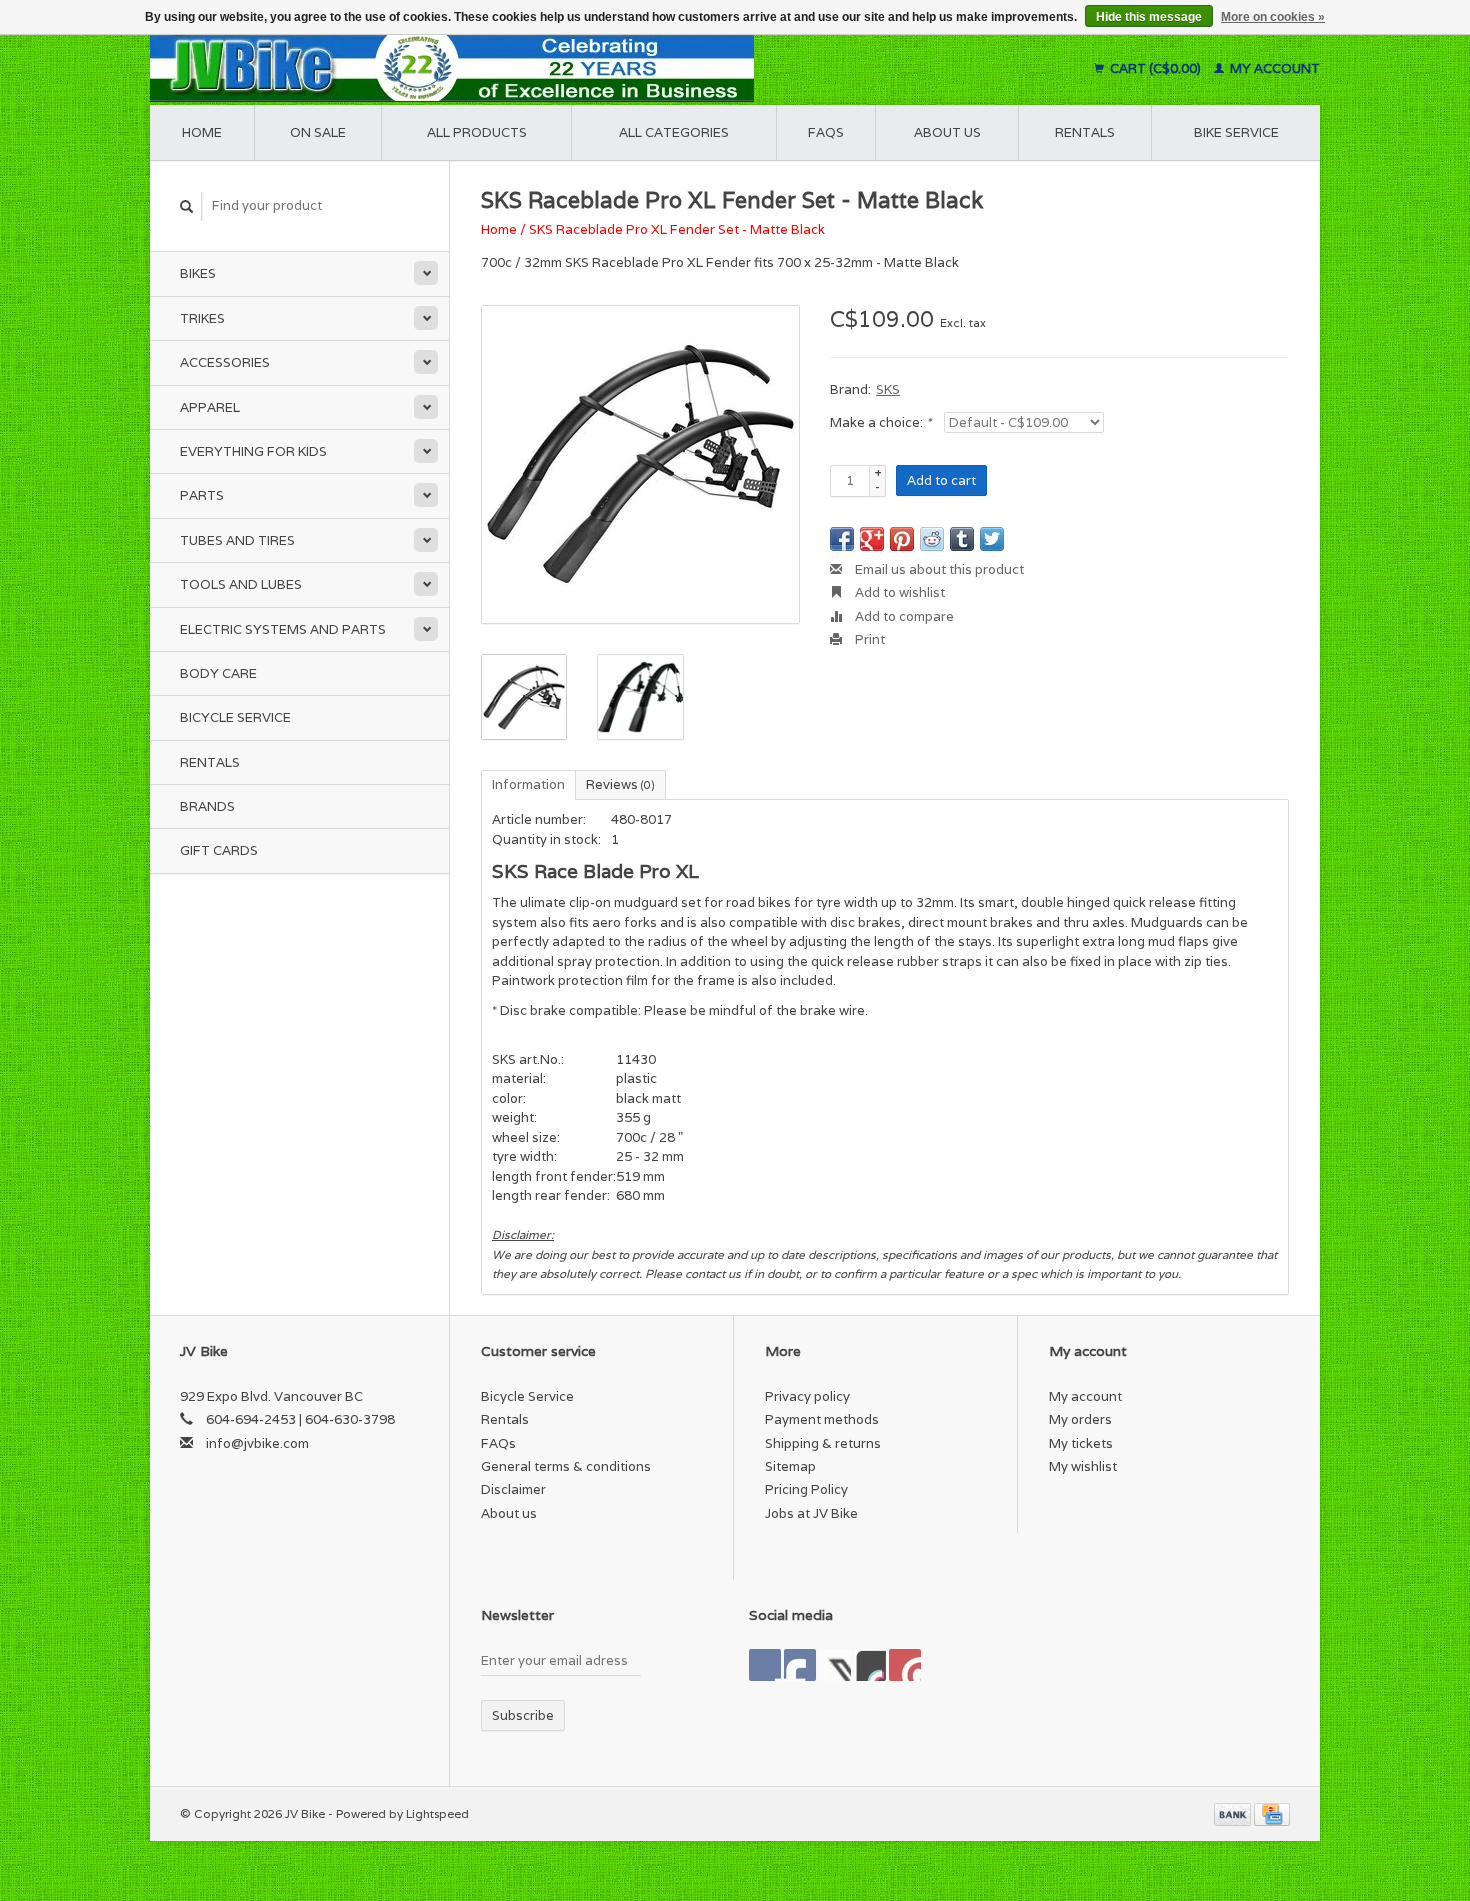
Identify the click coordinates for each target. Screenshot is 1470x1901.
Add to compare (903, 616)
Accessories (225, 362)
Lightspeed (437, 1813)
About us (947, 132)
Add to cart (941, 480)
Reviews (620, 784)
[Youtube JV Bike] (870, 1665)
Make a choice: (880, 422)
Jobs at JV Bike (811, 1513)
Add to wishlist (898, 592)
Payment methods (822, 1419)
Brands (207, 806)
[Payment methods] (1234, 1813)
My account (1273, 68)
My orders (1080, 1419)
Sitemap (790, 1466)
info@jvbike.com (257, 1443)
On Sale (318, 132)
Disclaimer (513, 1489)
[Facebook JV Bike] (765, 1665)
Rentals (210, 762)
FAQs (826, 132)
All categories (674, 132)
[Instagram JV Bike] (905, 1665)
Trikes (202, 318)
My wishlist (1083, 1466)
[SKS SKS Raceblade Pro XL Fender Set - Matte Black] (640, 464)
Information (528, 784)
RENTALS (1085, 132)
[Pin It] (902, 539)
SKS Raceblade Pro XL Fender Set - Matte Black (677, 229)
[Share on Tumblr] (962, 539)
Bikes (198, 273)
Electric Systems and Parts (283, 629)
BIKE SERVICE (1236, 132)
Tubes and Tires (237, 540)
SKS (888, 389)
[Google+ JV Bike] (835, 1665)
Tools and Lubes (241, 584)
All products (477, 132)
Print (868, 639)
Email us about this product (938, 569)
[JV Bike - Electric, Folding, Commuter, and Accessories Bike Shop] (575, 68)
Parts (202, 495)
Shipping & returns (823, 1443)
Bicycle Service (235, 717)
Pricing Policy (806, 1489)
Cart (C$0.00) (1155, 68)
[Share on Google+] (872, 539)
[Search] (187, 206)
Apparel (210, 407)
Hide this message (1149, 17)
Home (202, 132)
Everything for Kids (253, 451)
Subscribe (523, 1715)
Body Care (218, 673)
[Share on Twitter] (992, 539)
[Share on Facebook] (842, 539)
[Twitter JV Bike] (800, 1665)
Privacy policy (807, 1396)
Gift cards (219, 850)
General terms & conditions (566, 1466)
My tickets (1081, 1443)
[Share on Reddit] (932, 539)
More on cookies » (1273, 17)
